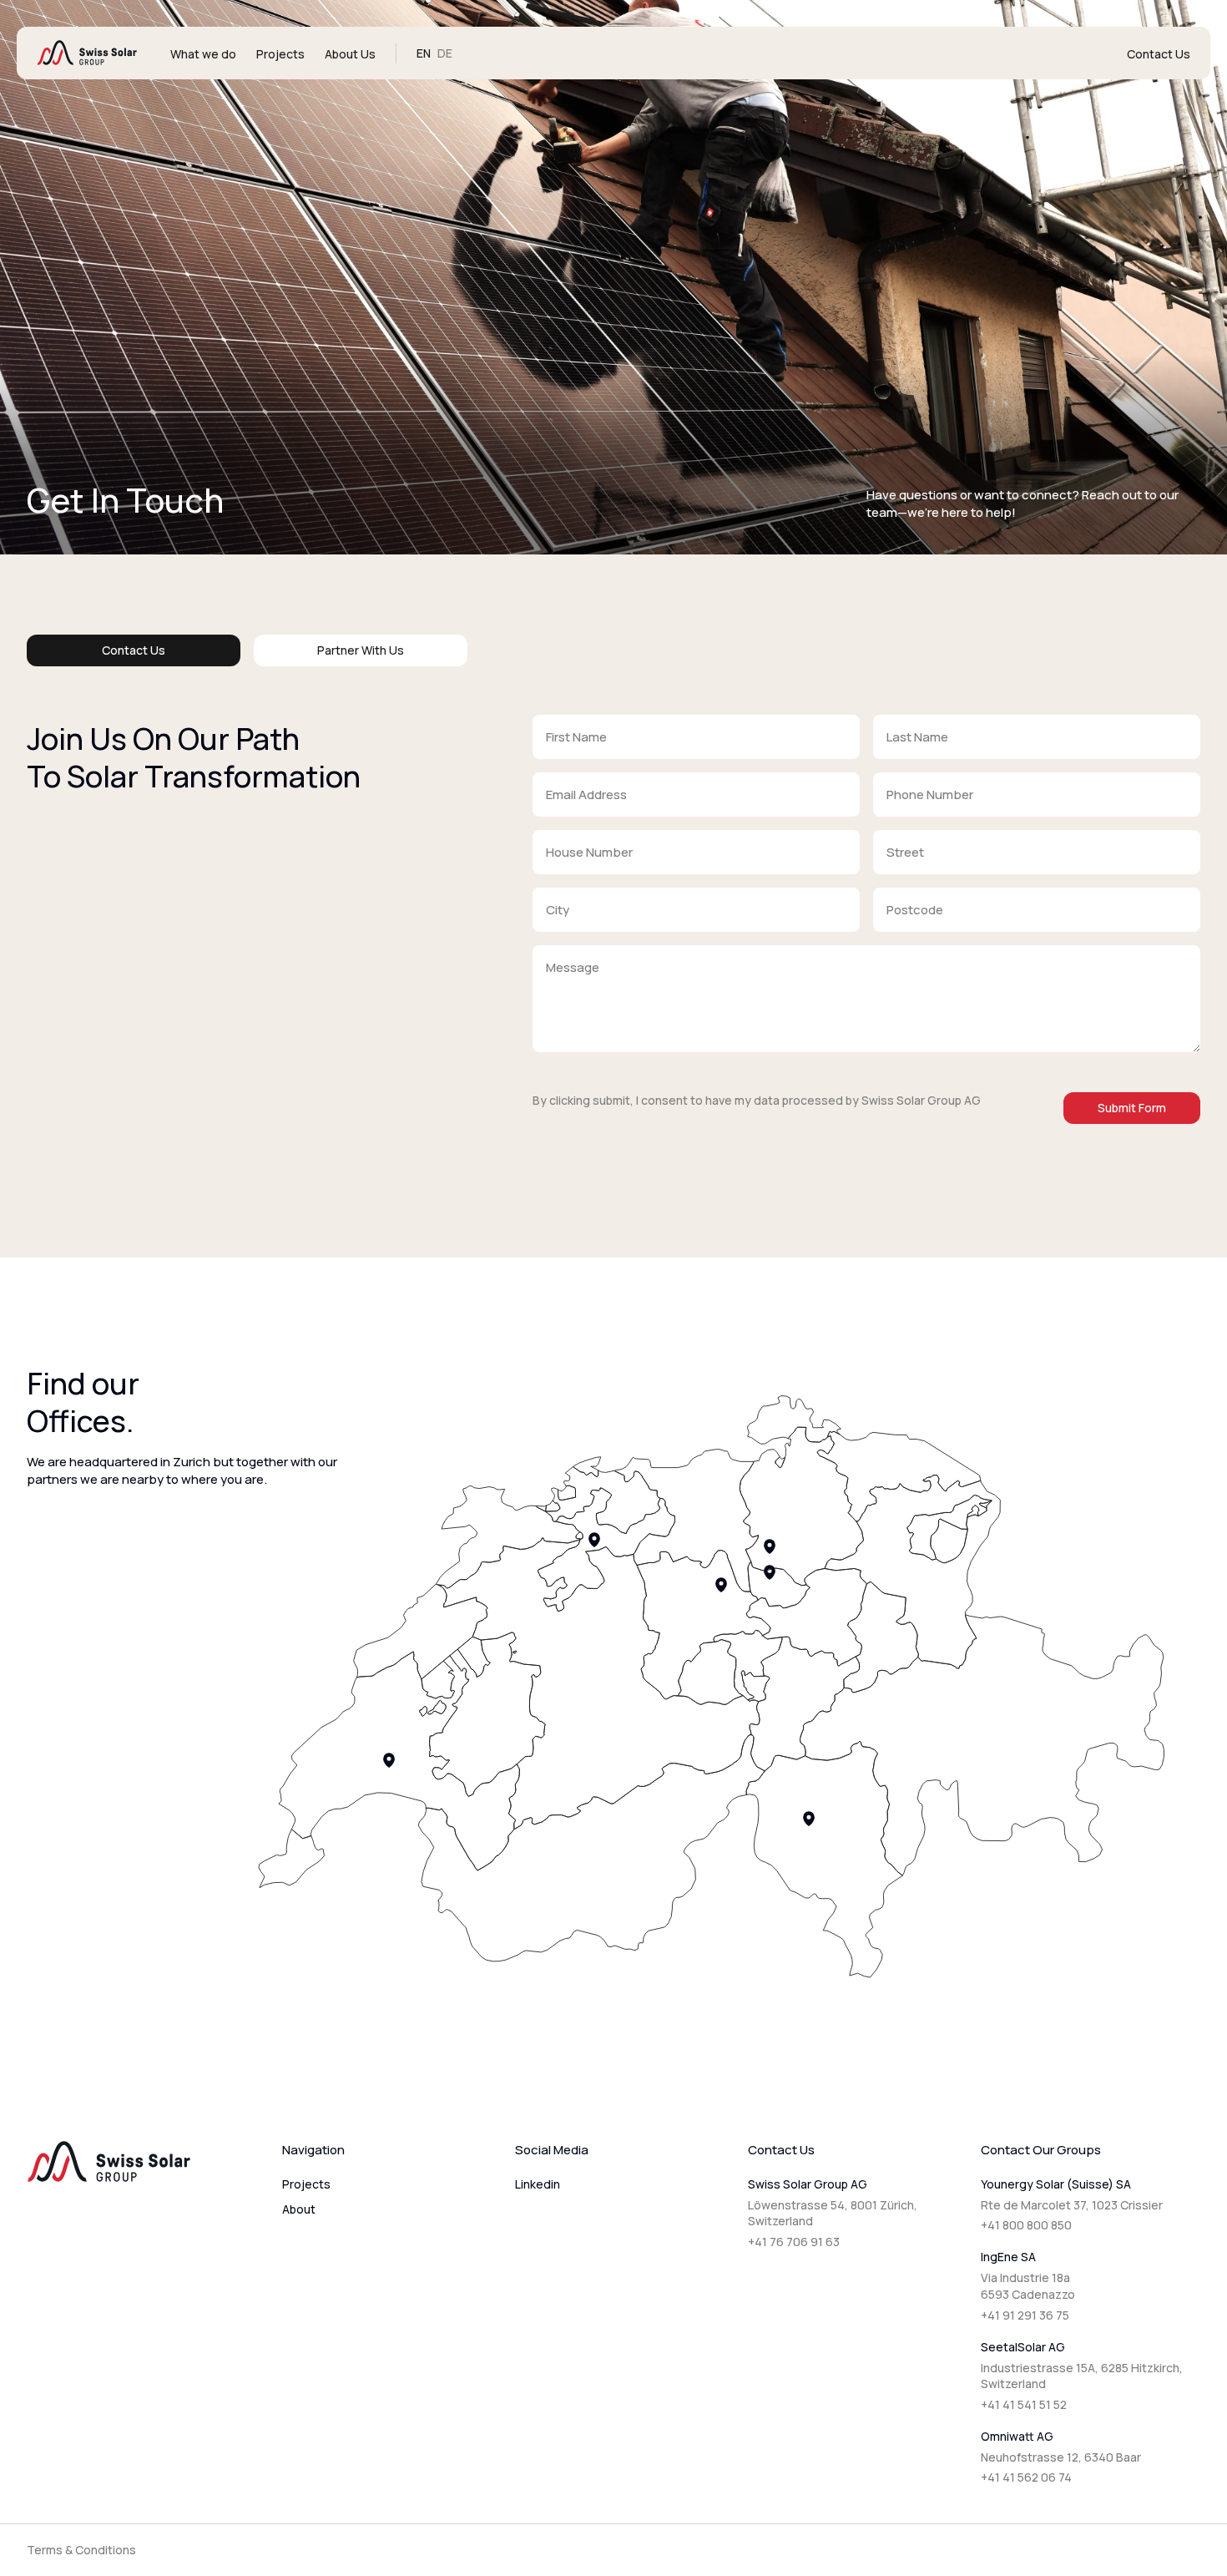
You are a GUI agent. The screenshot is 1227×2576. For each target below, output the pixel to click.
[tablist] (247, 650)
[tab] (134, 650)
